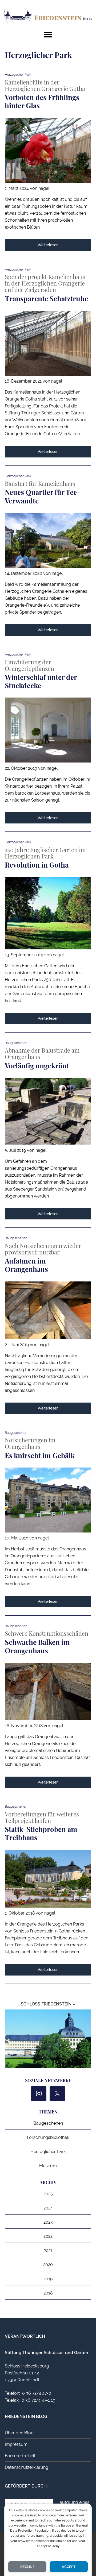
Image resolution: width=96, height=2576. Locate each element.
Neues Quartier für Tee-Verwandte (43, 496)
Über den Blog (19, 2433)
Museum (48, 2166)
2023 (48, 2222)
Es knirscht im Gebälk (40, 1455)
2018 (48, 2293)
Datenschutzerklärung (27, 2467)
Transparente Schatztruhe (46, 299)
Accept (69, 2567)
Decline (27, 2567)
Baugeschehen (48, 2123)
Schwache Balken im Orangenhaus (37, 1646)
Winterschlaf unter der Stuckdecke (41, 681)
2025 (48, 2194)
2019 (48, 2279)
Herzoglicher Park (48, 2152)
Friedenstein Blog (48, 16)
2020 (48, 2265)
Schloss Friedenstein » (48, 2004)
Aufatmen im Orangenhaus (26, 1265)
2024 (48, 2208)
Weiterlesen (48, 245)
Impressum (16, 2444)
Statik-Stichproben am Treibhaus (41, 1833)
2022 (48, 2236)
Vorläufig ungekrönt (37, 1066)
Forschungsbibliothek (48, 2137)
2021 (48, 2250)
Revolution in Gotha (37, 865)
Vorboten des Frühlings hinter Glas (42, 101)
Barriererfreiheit (20, 2456)
